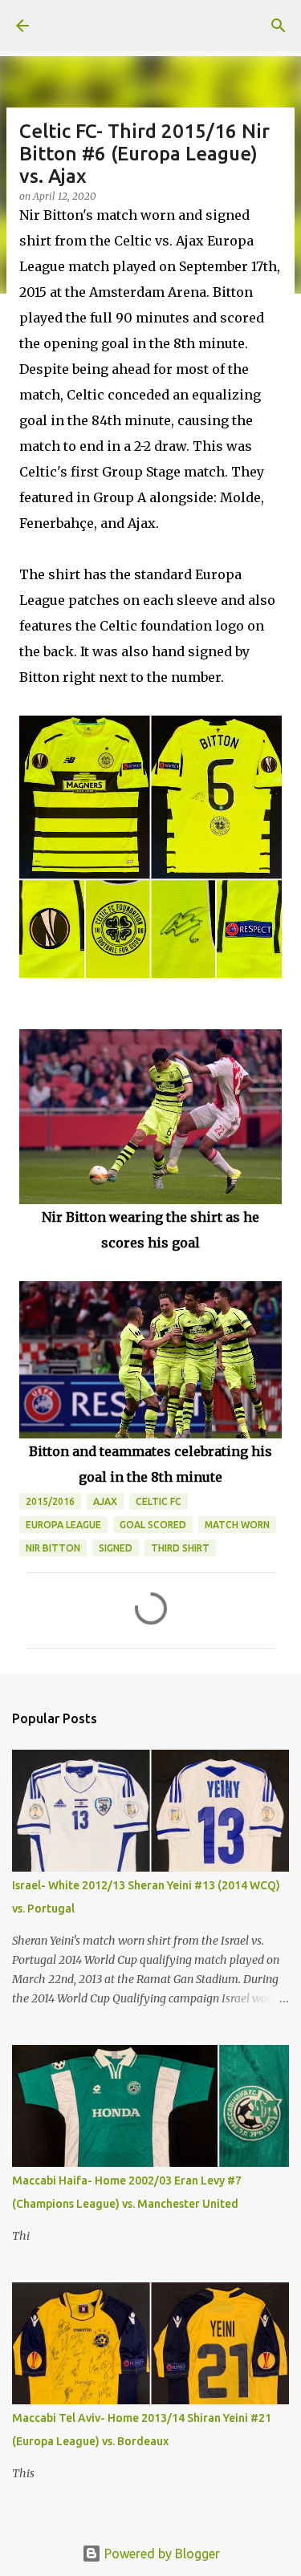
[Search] (279, 26)
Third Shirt (180, 1548)
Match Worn (237, 1525)
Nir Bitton (53, 1548)
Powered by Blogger (161, 2554)
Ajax (105, 1501)
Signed (116, 1548)
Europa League (63, 1525)
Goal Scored (153, 1525)
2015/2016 (50, 1501)
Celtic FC (159, 1501)
